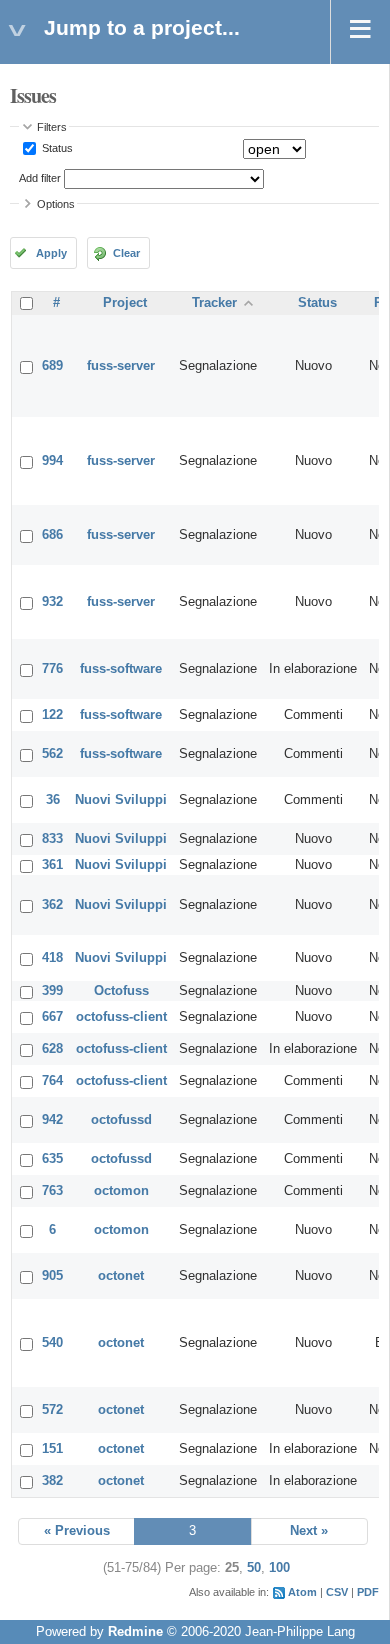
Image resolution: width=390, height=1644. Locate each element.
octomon (121, 1191)
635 (52, 1159)
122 (52, 715)
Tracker (214, 303)
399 (52, 991)
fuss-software (121, 669)
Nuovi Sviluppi (121, 800)
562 (52, 754)
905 (52, 1276)
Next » (309, 1531)
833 (52, 839)
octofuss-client (121, 1017)
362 (52, 905)
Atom (302, 1592)
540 (52, 1343)
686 (52, 535)
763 (52, 1191)
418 (52, 958)
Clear (126, 253)
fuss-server (121, 366)
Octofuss (121, 991)
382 (52, 1481)
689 (52, 366)
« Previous (77, 1531)
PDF (368, 1592)
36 (53, 800)
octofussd (121, 1120)
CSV (337, 1592)
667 (52, 1017)
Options (56, 204)
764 (52, 1081)
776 (52, 669)
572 (52, 1410)
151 (52, 1449)
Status (56, 148)
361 (52, 865)
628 (52, 1049)
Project (125, 303)
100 (279, 1568)
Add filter (40, 178)
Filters (52, 127)
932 (52, 602)
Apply (51, 253)
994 (52, 461)
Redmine (135, 1632)
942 (52, 1120)
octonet (121, 1276)
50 (254, 1568)
